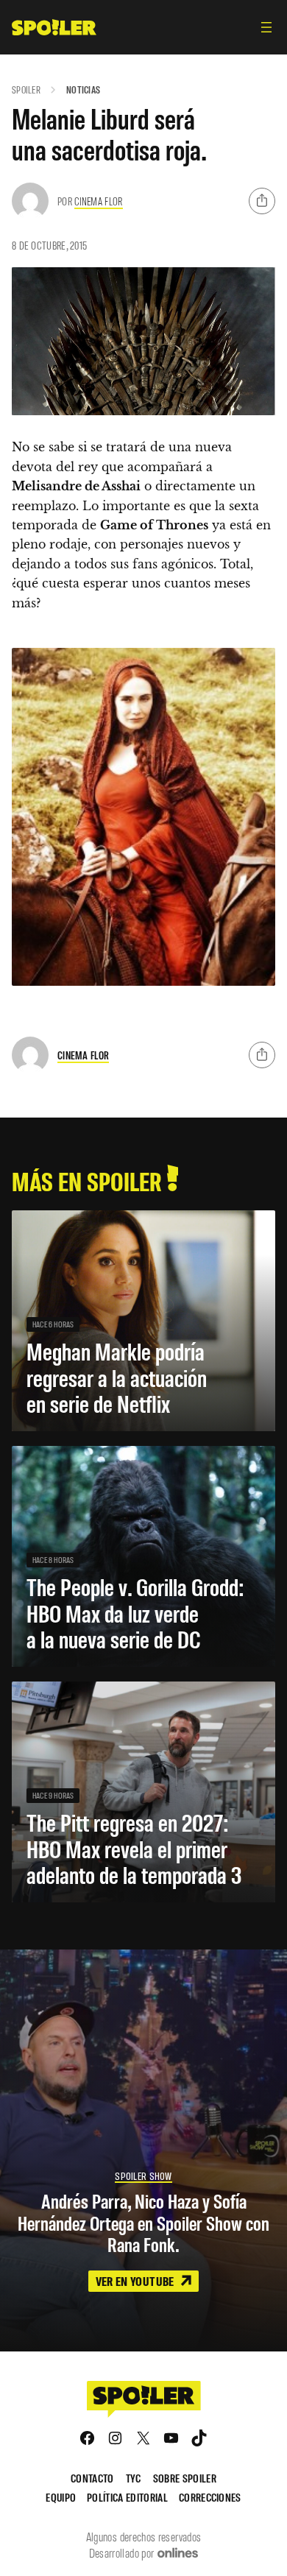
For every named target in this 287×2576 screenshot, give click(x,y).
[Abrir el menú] (266, 27)
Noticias (83, 89)
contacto (92, 2478)
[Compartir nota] (262, 201)
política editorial (127, 2497)
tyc (134, 2478)
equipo (61, 2497)
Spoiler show (143, 2176)
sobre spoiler (185, 2478)
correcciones (210, 2497)
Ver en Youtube (136, 2281)
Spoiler (26, 89)
